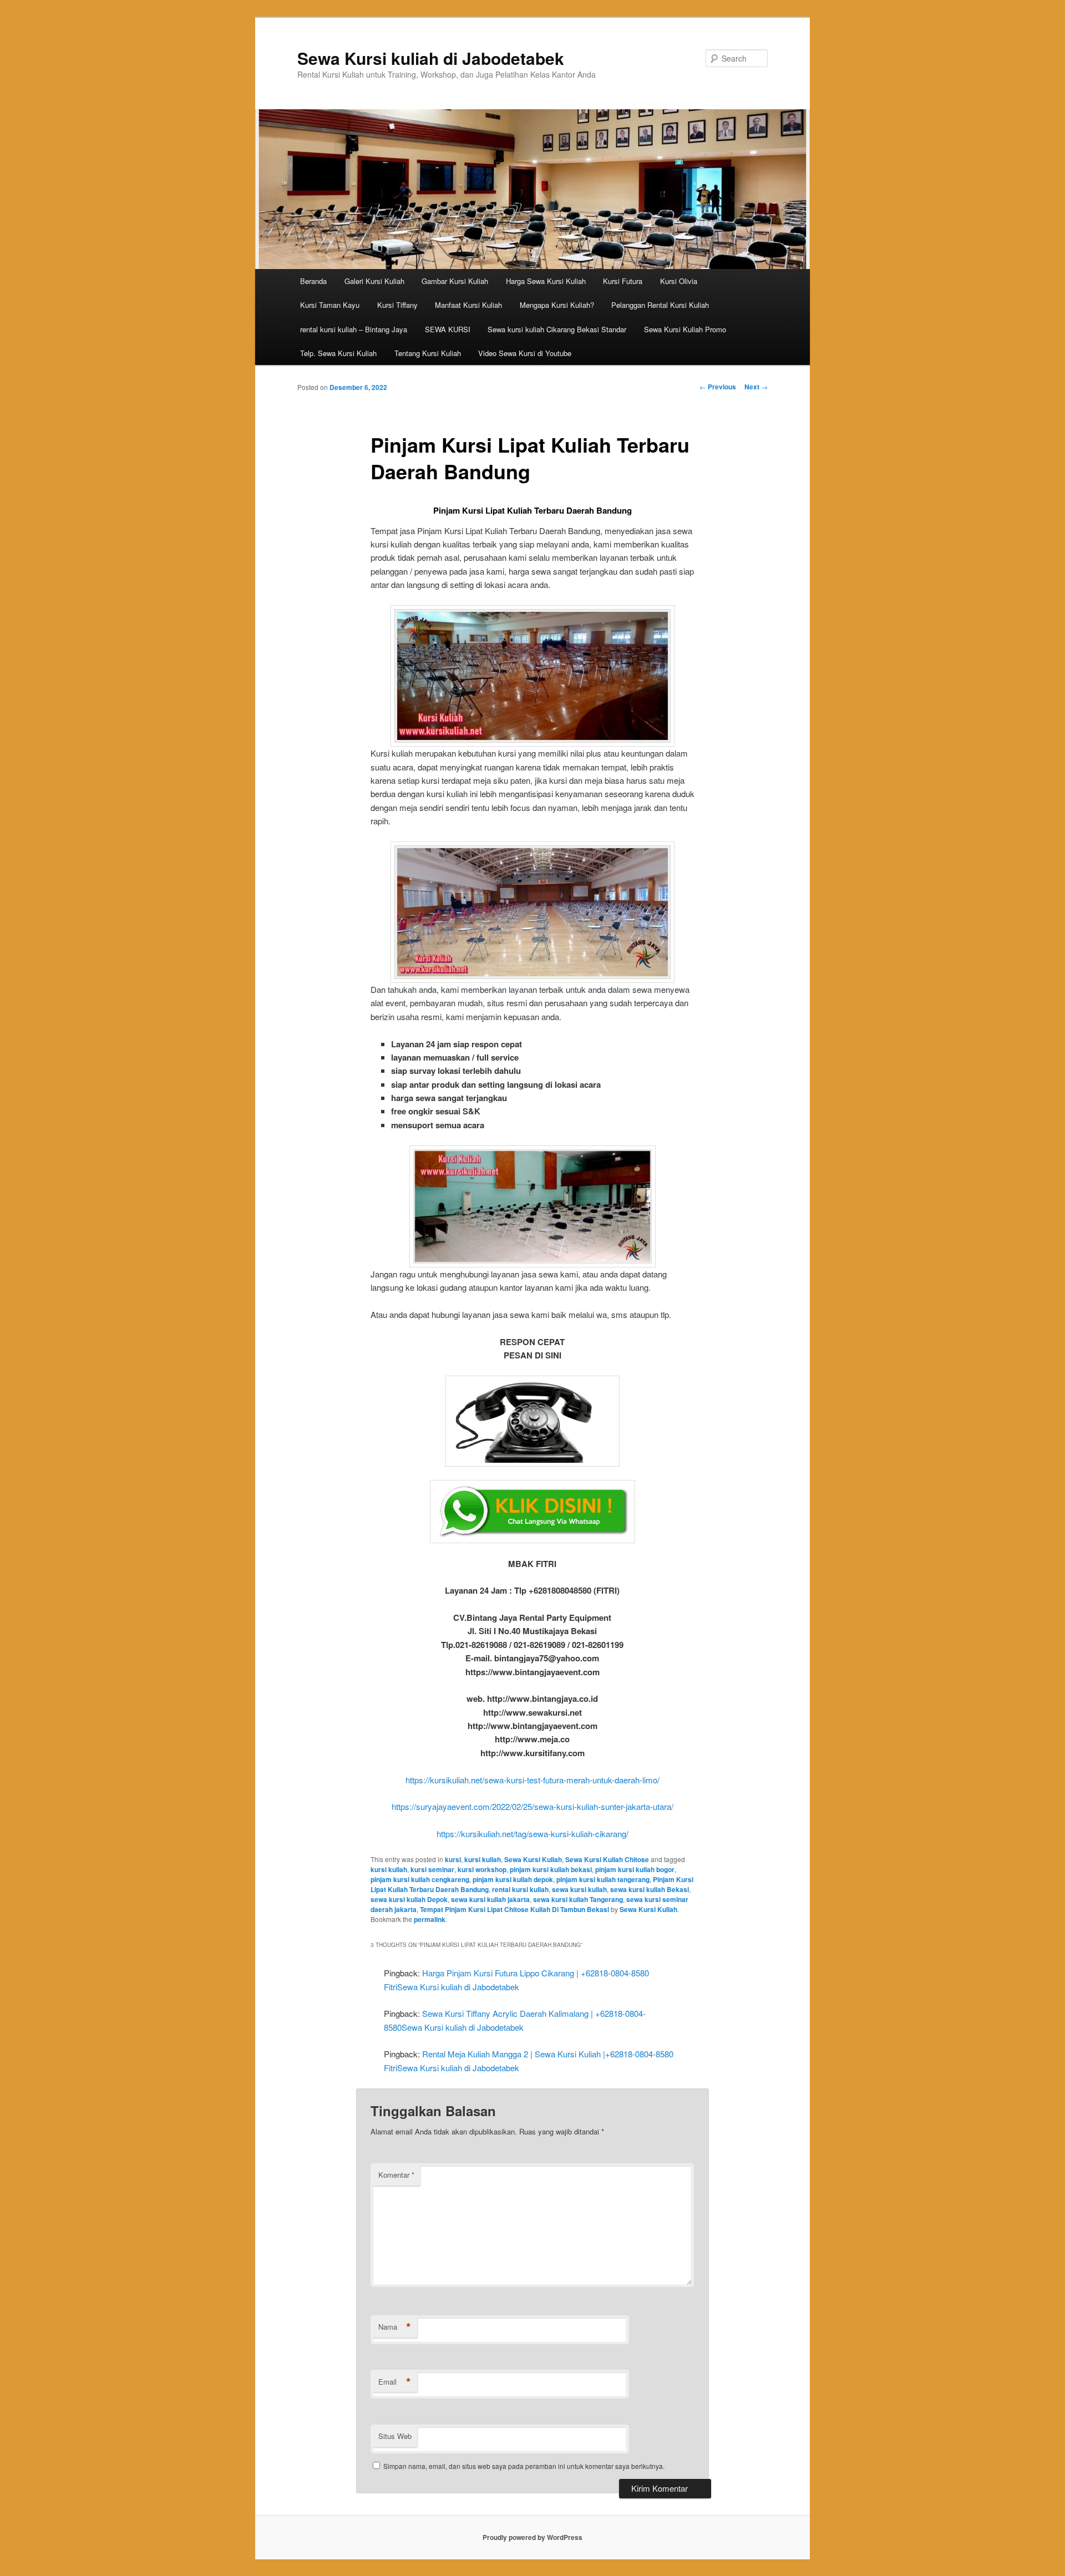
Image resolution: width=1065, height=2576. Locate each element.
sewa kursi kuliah (579, 1889)
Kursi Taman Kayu (330, 305)
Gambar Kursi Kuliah (455, 281)
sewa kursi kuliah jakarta (490, 1899)
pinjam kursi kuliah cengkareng (420, 1879)
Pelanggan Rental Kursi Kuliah (660, 305)
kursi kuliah (483, 1859)
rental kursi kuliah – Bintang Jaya (354, 329)
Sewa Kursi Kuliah (533, 1859)
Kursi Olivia (679, 281)
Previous (718, 387)
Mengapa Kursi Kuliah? (557, 305)
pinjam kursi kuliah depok (513, 1879)
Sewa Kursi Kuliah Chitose (607, 1859)
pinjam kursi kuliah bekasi (551, 1869)
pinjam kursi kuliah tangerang (603, 1879)
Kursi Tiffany (397, 305)
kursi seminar (432, 1869)
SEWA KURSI (448, 329)
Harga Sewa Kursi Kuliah (546, 281)
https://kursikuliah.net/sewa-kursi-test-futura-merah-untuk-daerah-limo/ (532, 1780)
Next (756, 387)
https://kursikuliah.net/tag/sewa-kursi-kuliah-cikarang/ (532, 1834)
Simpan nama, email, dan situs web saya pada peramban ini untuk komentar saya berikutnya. (524, 2466)
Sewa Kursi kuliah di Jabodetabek (431, 58)
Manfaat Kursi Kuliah (468, 305)
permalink (430, 1919)
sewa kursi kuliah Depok (409, 1899)
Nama (395, 2327)
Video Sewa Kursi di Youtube (525, 353)
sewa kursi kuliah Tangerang (578, 1899)
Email (395, 2382)
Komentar (396, 2175)
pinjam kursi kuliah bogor (635, 1869)
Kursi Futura (623, 281)
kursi (453, 1859)
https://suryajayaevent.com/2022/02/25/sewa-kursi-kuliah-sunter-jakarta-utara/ (532, 1806)
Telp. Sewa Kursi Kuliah (338, 353)
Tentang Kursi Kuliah (428, 353)
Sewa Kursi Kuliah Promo (685, 329)
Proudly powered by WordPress (532, 2537)
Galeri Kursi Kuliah (374, 281)
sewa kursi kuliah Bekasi (650, 1889)
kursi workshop (482, 1869)
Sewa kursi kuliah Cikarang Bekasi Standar (557, 329)
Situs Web (395, 2436)
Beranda (313, 281)
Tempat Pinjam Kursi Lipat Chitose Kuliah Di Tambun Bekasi (514, 1909)
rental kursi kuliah (520, 1889)
